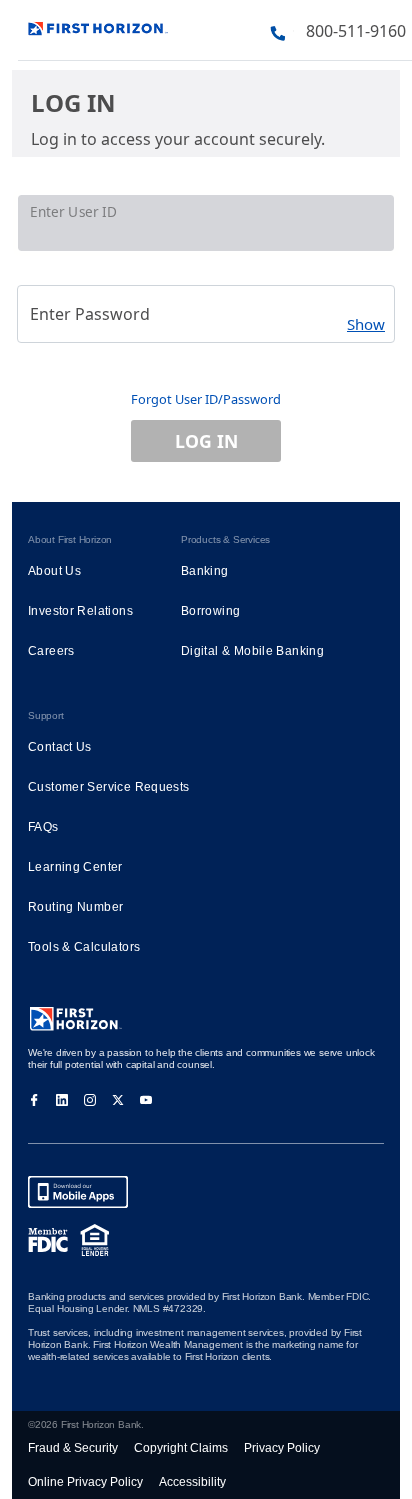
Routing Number (75, 907)
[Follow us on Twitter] (118, 1099)
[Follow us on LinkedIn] (62, 1099)
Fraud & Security (73, 1448)
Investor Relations (80, 611)
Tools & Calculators (84, 947)
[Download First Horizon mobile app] (78, 1192)
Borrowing (210, 611)
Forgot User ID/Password (206, 399)
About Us (54, 571)
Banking (205, 571)
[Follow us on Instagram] (90, 1099)
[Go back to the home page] (98, 26)
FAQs (43, 827)
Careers (51, 651)
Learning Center (75, 867)
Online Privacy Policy (85, 1482)
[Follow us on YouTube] (146, 1099)
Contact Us (60, 747)
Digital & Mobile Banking (252, 651)
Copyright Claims (181, 1448)
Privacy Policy (282, 1448)
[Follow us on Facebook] (34, 1099)
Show (366, 324)
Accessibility (192, 1482)
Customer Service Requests (109, 787)
